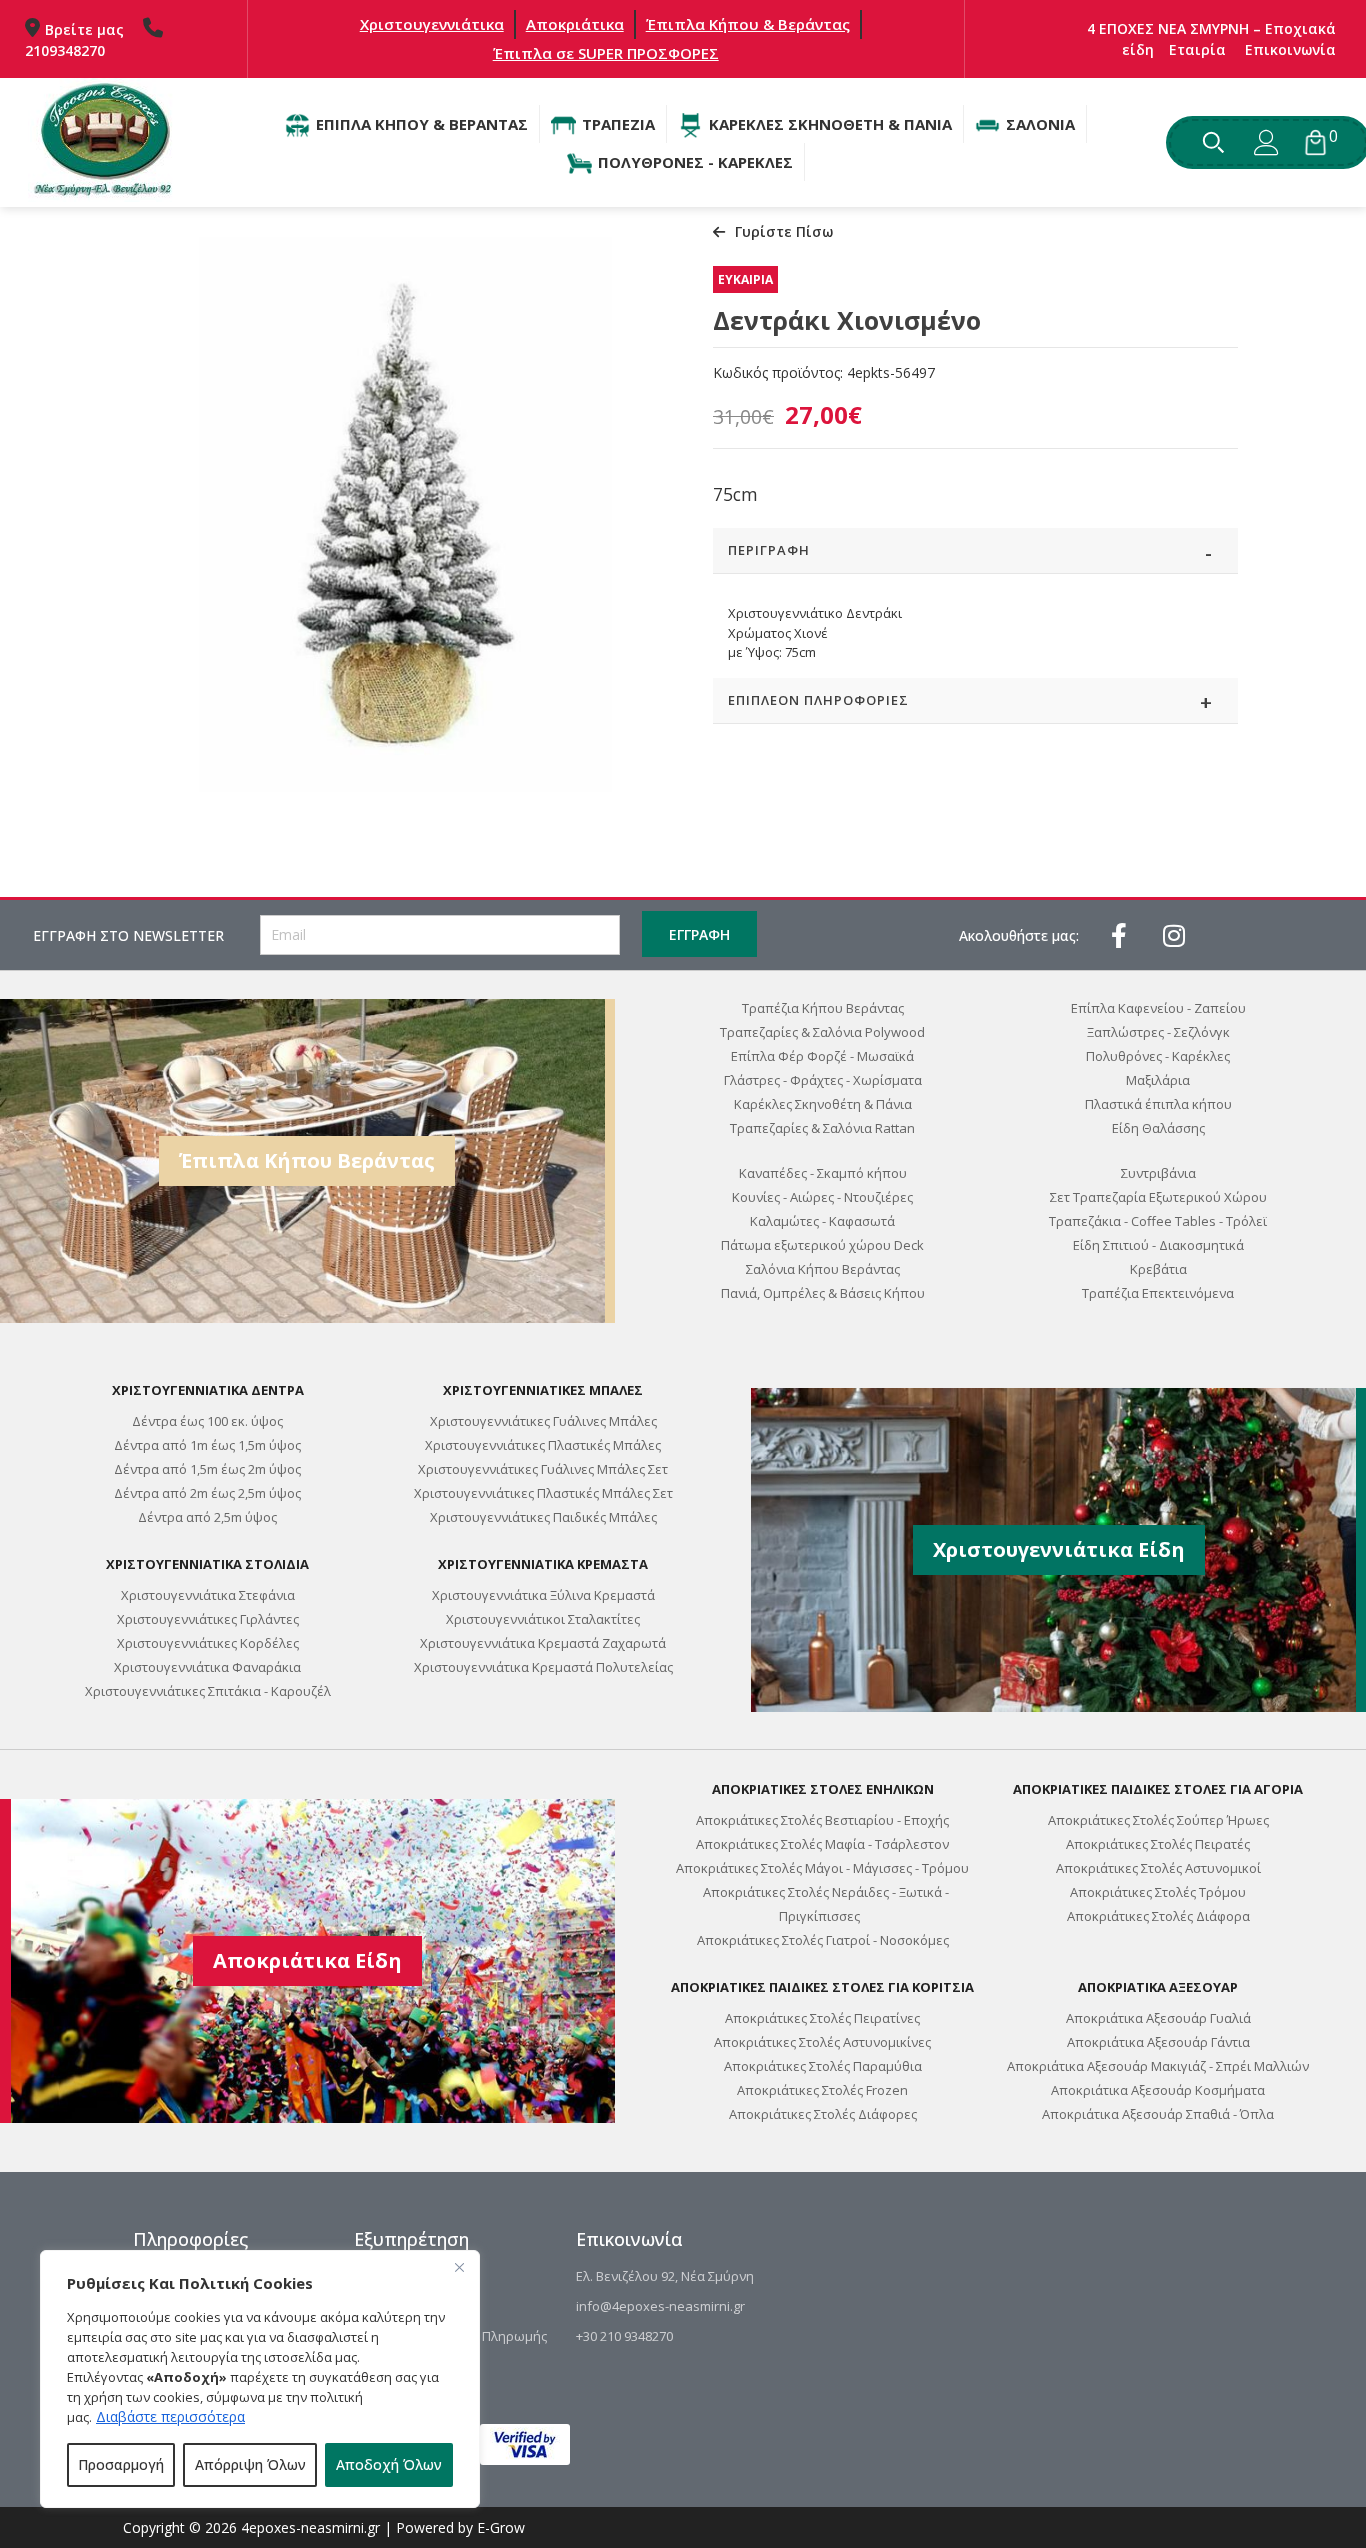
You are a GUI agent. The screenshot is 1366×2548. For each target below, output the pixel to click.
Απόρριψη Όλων (250, 2464)
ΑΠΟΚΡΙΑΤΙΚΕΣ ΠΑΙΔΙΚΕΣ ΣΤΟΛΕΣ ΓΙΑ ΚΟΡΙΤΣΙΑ (822, 1987)
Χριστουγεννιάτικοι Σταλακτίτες (543, 1619)
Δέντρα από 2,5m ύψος (207, 1517)
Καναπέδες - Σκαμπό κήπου (823, 1173)
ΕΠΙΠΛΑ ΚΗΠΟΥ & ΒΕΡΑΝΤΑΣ (422, 124)
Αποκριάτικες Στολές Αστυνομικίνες (822, 2042)
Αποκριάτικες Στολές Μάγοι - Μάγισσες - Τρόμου (822, 1868)
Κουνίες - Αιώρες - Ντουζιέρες (822, 1197)
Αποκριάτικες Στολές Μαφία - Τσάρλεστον (822, 1844)
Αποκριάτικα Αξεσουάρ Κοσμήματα (1158, 2090)
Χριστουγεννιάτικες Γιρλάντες (208, 1619)
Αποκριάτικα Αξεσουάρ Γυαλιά (1158, 2018)
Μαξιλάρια (1158, 1080)
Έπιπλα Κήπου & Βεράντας (748, 24)
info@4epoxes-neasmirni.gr (660, 2306)
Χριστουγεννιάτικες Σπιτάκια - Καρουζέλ (208, 1691)
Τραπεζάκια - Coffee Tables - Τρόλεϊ (1158, 1221)
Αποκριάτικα (575, 24)
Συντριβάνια (1158, 1173)
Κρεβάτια (1158, 1269)
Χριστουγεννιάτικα (432, 24)
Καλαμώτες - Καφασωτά (822, 1221)
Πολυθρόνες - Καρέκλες (1158, 1056)
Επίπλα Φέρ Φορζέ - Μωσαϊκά (822, 1056)
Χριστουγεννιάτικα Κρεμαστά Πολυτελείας (543, 1667)
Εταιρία (1197, 49)
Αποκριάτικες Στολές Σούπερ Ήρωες (1158, 1820)
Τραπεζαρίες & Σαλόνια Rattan (822, 1128)
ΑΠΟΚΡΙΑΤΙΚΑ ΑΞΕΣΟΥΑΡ (1158, 1987)
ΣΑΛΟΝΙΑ (1040, 124)
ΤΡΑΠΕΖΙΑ (618, 124)
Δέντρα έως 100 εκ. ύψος (207, 1421)
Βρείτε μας (84, 29)
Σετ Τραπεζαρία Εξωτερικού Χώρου (1158, 1197)
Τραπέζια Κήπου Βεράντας (823, 1008)
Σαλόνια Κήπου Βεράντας (823, 1269)
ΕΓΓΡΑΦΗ (699, 934)
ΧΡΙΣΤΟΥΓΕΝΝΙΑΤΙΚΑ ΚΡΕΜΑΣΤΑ (543, 1564)
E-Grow (501, 2527)
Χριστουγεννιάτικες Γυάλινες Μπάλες (543, 1421)
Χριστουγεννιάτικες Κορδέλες (208, 1643)
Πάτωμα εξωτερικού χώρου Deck (822, 1245)
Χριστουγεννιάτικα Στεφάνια (208, 1595)
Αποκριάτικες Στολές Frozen (822, 2090)
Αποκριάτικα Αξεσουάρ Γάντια (1158, 2042)
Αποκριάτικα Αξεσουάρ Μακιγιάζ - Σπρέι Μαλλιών (1158, 2066)
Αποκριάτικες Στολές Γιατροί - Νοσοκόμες (823, 1940)
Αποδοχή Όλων (389, 2464)
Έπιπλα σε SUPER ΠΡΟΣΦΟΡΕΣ (606, 53)
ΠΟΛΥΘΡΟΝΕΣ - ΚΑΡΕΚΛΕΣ (695, 162)
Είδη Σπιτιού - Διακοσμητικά (1158, 1245)
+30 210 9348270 (624, 2336)
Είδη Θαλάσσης (1158, 1128)
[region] (260, 2379)
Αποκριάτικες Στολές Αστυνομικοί (1158, 1868)
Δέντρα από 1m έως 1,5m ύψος (207, 1445)
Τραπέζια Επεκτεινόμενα (1158, 1293)
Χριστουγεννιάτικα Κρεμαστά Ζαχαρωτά (543, 1643)
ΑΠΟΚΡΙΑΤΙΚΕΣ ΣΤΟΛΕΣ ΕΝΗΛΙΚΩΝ (823, 1789)
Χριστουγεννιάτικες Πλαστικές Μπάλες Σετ (543, 1493)
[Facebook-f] (1119, 935)
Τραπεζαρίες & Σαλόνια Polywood (822, 1032)
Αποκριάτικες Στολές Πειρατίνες (822, 2018)
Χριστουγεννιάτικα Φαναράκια (207, 1667)
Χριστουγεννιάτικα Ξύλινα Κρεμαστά (543, 1595)
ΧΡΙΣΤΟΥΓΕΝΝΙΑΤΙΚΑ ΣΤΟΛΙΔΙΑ (207, 1564)
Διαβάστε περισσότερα (170, 2416)
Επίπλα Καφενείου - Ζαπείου (1158, 1008)
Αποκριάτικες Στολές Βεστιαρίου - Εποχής (822, 1820)
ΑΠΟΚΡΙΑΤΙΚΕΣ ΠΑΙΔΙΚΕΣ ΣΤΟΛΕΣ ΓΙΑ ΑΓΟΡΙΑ (1158, 1789)
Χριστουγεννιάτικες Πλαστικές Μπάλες (543, 1445)
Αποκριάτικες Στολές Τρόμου (1158, 1892)
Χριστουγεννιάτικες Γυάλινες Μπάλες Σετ (543, 1469)
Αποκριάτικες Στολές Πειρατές (1158, 1844)
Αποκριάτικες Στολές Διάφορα (1158, 1916)
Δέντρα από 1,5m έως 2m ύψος (207, 1469)
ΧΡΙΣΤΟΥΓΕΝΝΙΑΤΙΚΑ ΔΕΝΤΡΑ (208, 1390)
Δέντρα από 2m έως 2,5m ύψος (207, 1493)
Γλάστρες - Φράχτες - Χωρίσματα (823, 1080)
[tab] (975, 551)
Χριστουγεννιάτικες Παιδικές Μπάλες (543, 1517)
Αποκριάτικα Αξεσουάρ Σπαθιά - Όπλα (1158, 2114)
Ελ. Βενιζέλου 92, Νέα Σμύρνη (665, 2276)
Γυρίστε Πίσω (784, 231)
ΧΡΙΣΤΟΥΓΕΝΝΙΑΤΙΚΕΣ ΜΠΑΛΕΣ (543, 1390)
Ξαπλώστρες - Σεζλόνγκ (1158, 1032)
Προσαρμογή (121, 2464)
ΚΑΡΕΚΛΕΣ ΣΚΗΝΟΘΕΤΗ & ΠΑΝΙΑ (830, 124)
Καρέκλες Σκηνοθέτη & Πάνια (823, 1104)
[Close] (459, 2267)
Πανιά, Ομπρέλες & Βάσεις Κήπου (823, 1293)
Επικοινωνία (1290, 49)
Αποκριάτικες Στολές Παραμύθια (823, 2066)
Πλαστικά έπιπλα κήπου (1158, 1104)
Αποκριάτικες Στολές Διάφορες (823, 2114)
